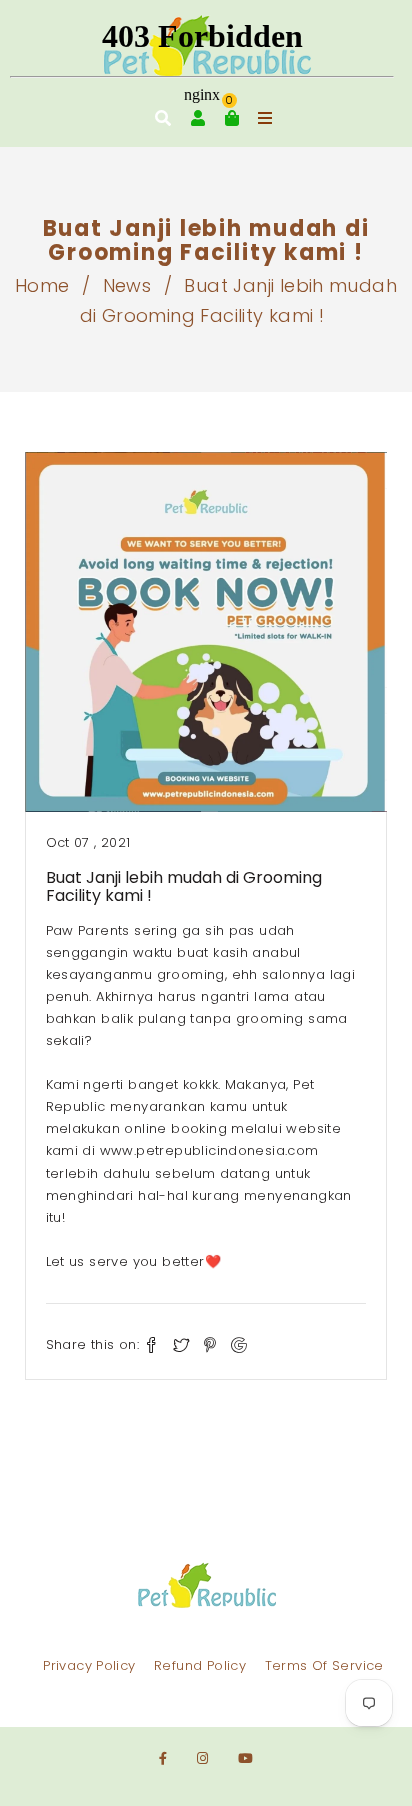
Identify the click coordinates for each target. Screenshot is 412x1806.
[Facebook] (163, 1758)
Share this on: (92, 1344)
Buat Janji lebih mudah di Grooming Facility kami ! (184, 886)
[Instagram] (202, 1758)
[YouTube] (245, 1758)
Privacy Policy (89, 1665)
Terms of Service (324, 1665)
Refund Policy (200, 1665)
